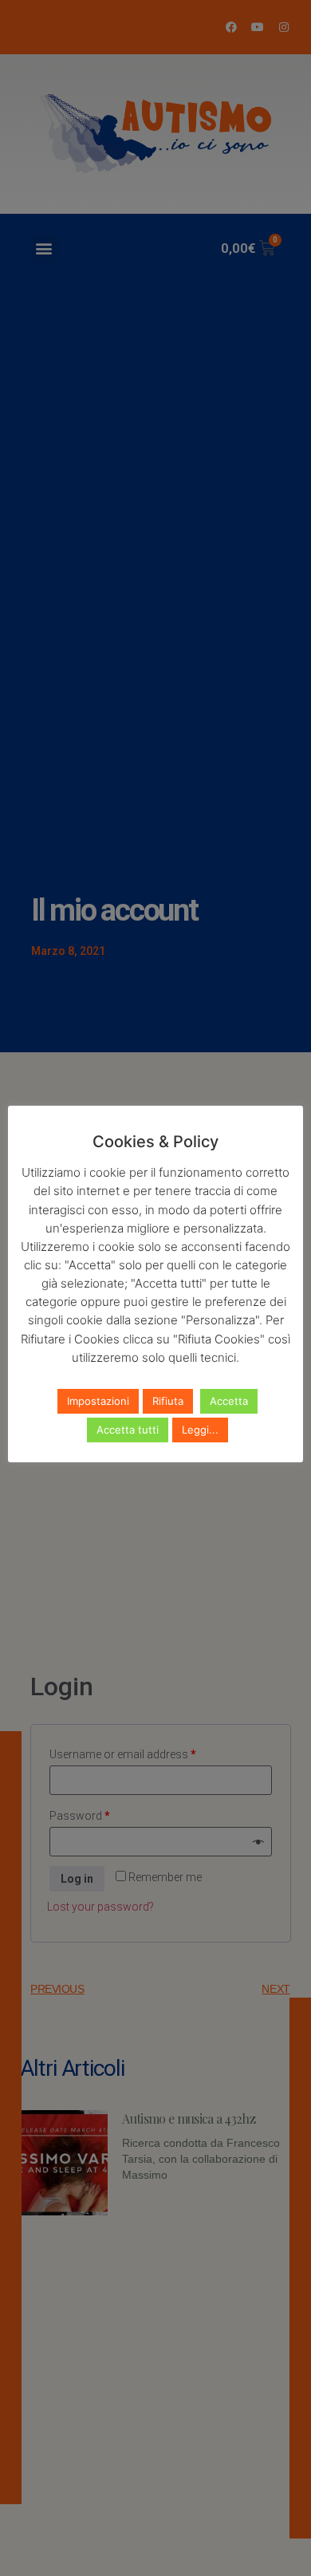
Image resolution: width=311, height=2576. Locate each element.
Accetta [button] (229, 1401)
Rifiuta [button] (168, 1401)
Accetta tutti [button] (128, 1430)
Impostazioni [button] (98, 1401)
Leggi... (200, 1430)
